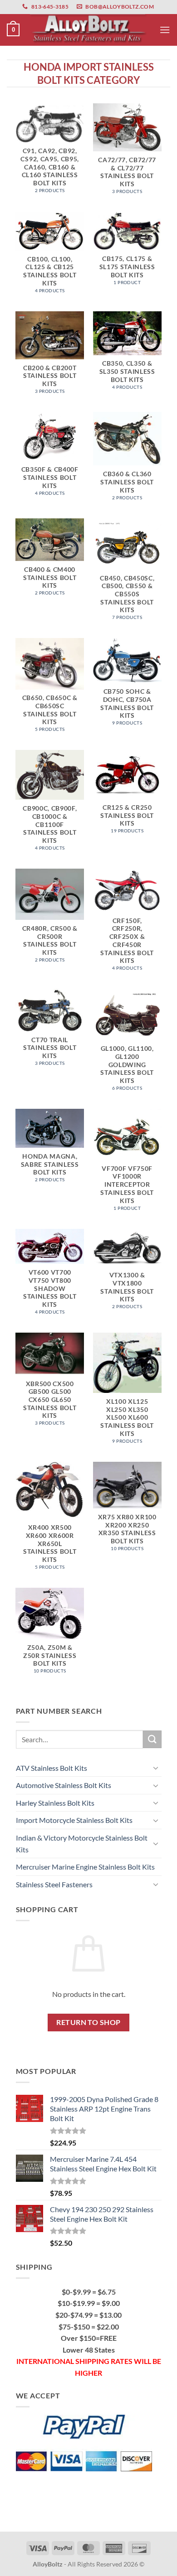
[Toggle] (156, 1768)
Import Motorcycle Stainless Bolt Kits (74, 1820)
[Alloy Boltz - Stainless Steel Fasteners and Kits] (88, 30)
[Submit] (152, 1739)
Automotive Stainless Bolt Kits (64, 1785)
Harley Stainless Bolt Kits (55, 1803)
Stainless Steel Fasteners (54, 1884)
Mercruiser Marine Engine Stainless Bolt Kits (85, 1867)
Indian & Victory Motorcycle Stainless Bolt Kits (82, 1844)
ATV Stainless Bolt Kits (52, 1768)
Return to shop (88, 2022)
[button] (13, 30)
